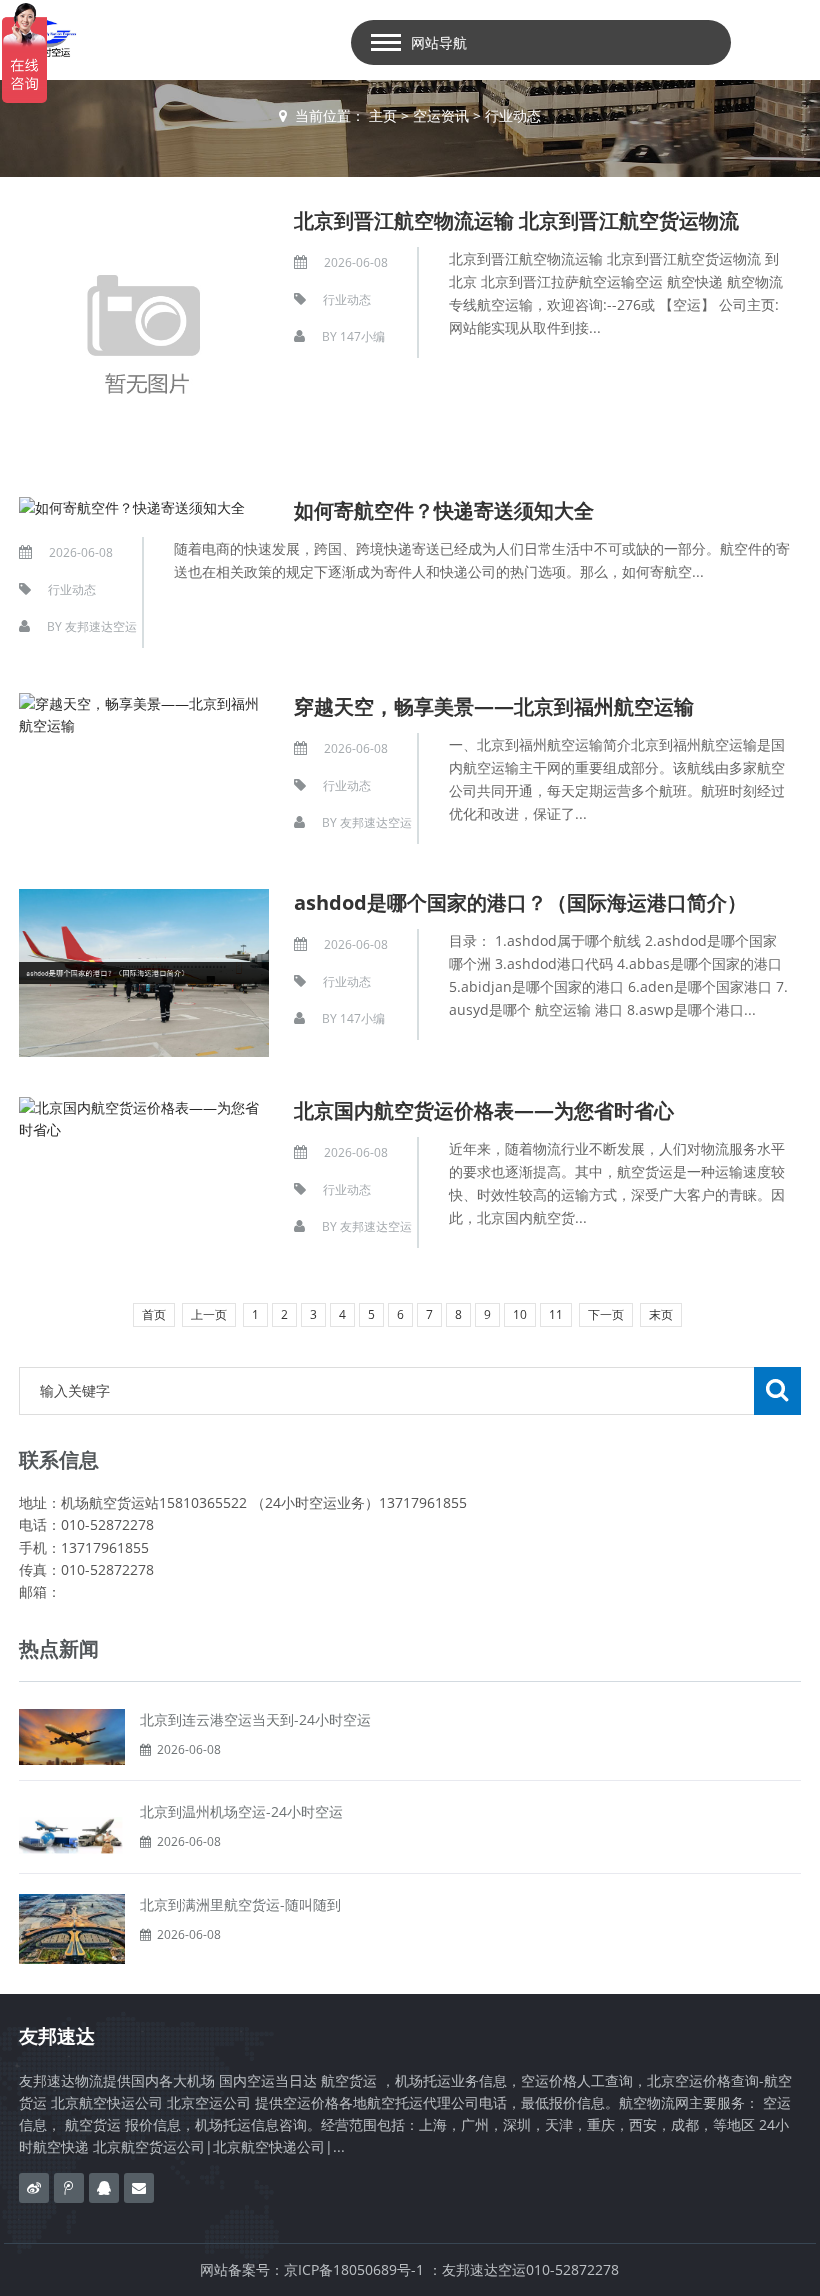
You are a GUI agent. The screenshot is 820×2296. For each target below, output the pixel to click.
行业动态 (513, 115)
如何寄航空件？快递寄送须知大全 (444, 510)
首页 (154, 1314)
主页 (383, 115)
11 (556, 1314)
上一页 (209, 1314)
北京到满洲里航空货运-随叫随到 (240, 1904)
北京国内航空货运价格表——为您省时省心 (484, 1110)
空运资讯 (441, 115)
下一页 (606, 1314)
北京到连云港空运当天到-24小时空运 (255, 1719)
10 (520, 1314)
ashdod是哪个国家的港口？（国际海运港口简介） (520, 902)
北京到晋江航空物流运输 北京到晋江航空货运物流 (516, 220)
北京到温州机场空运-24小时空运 (241, 1811)
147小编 (362, 336)
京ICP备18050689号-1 (354, 2269)
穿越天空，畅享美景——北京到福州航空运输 (494, 706)
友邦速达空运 (101, 626)
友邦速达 (57, 2036)
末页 (661, 1314)
